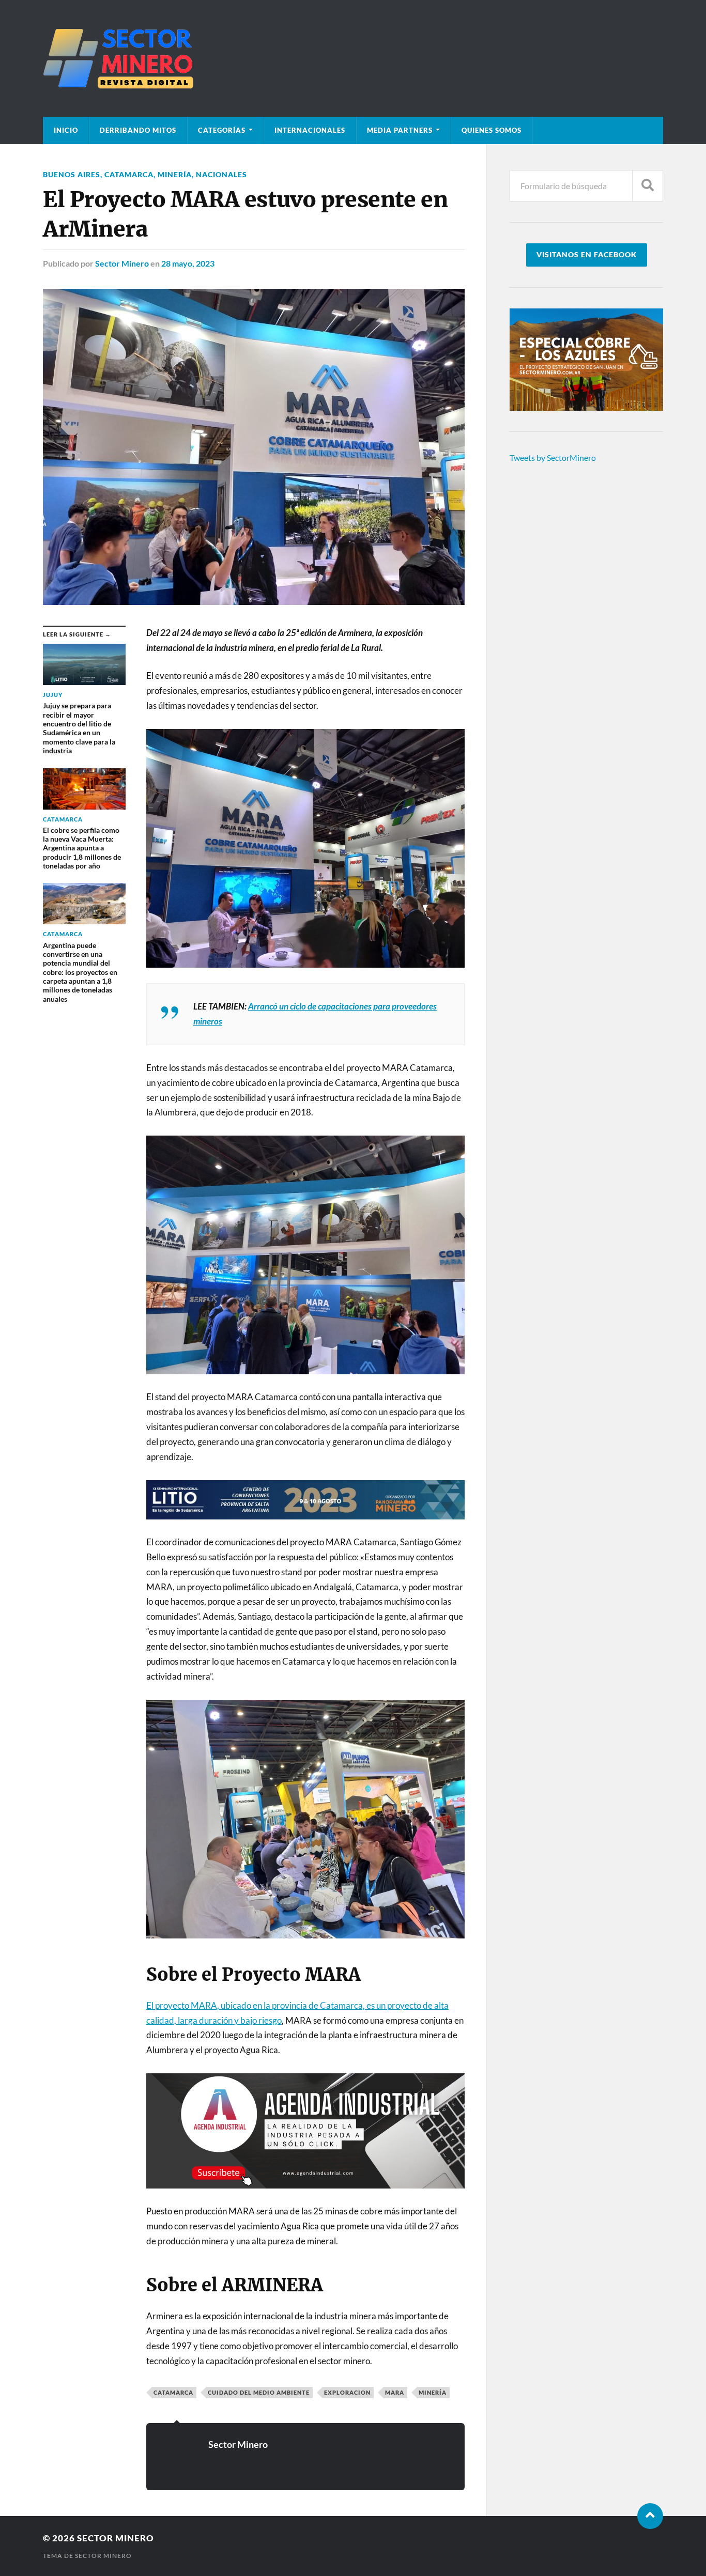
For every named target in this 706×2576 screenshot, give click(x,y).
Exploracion (347, 2392)
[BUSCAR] (648, 186)
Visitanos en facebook (587, 255)
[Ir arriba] (650, 2516)
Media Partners (400, 130)
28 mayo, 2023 (188, 263)
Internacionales (310, 130)
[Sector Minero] (353, 58)
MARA (395, 2392)
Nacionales (221, 174)
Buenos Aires (72, 174)
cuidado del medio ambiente (259, 2392)
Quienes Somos (492, 130)
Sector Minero (122, 263)
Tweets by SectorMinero (553, 457)
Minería (175, 174)
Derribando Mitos (138, 130)
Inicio (66, 130)
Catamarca (129, 174)
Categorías (222, 130)
